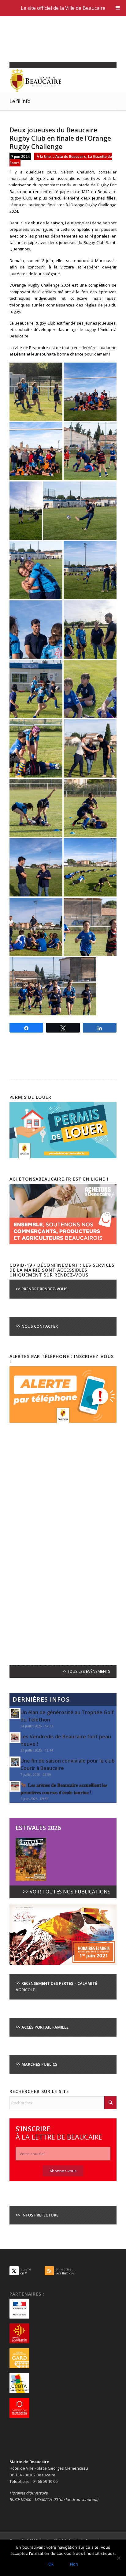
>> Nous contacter (37, 1326)
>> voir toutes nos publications (67, 1892)
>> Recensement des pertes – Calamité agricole (56, 1986)
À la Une (44, 156)
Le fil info (20, 101)
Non (74, 2564)
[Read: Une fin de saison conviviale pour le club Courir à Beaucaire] (15, 1762)
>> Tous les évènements (86, 1671)
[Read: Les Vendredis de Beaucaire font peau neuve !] (15, 1738)
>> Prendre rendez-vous (42, 1289)
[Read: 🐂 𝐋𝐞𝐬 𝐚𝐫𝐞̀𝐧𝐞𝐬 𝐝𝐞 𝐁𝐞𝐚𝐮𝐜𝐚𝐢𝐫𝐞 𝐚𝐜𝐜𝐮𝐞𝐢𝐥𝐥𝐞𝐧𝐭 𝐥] (15, 1786)
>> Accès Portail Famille (42, 2027)
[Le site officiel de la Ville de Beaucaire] (52, 80)
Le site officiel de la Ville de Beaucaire (63, 8)
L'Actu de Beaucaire (69, 156)
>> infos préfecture (37, 2215)
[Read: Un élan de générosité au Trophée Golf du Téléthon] (15, 1714)
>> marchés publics (37, 2064)
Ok (51, 2564)
